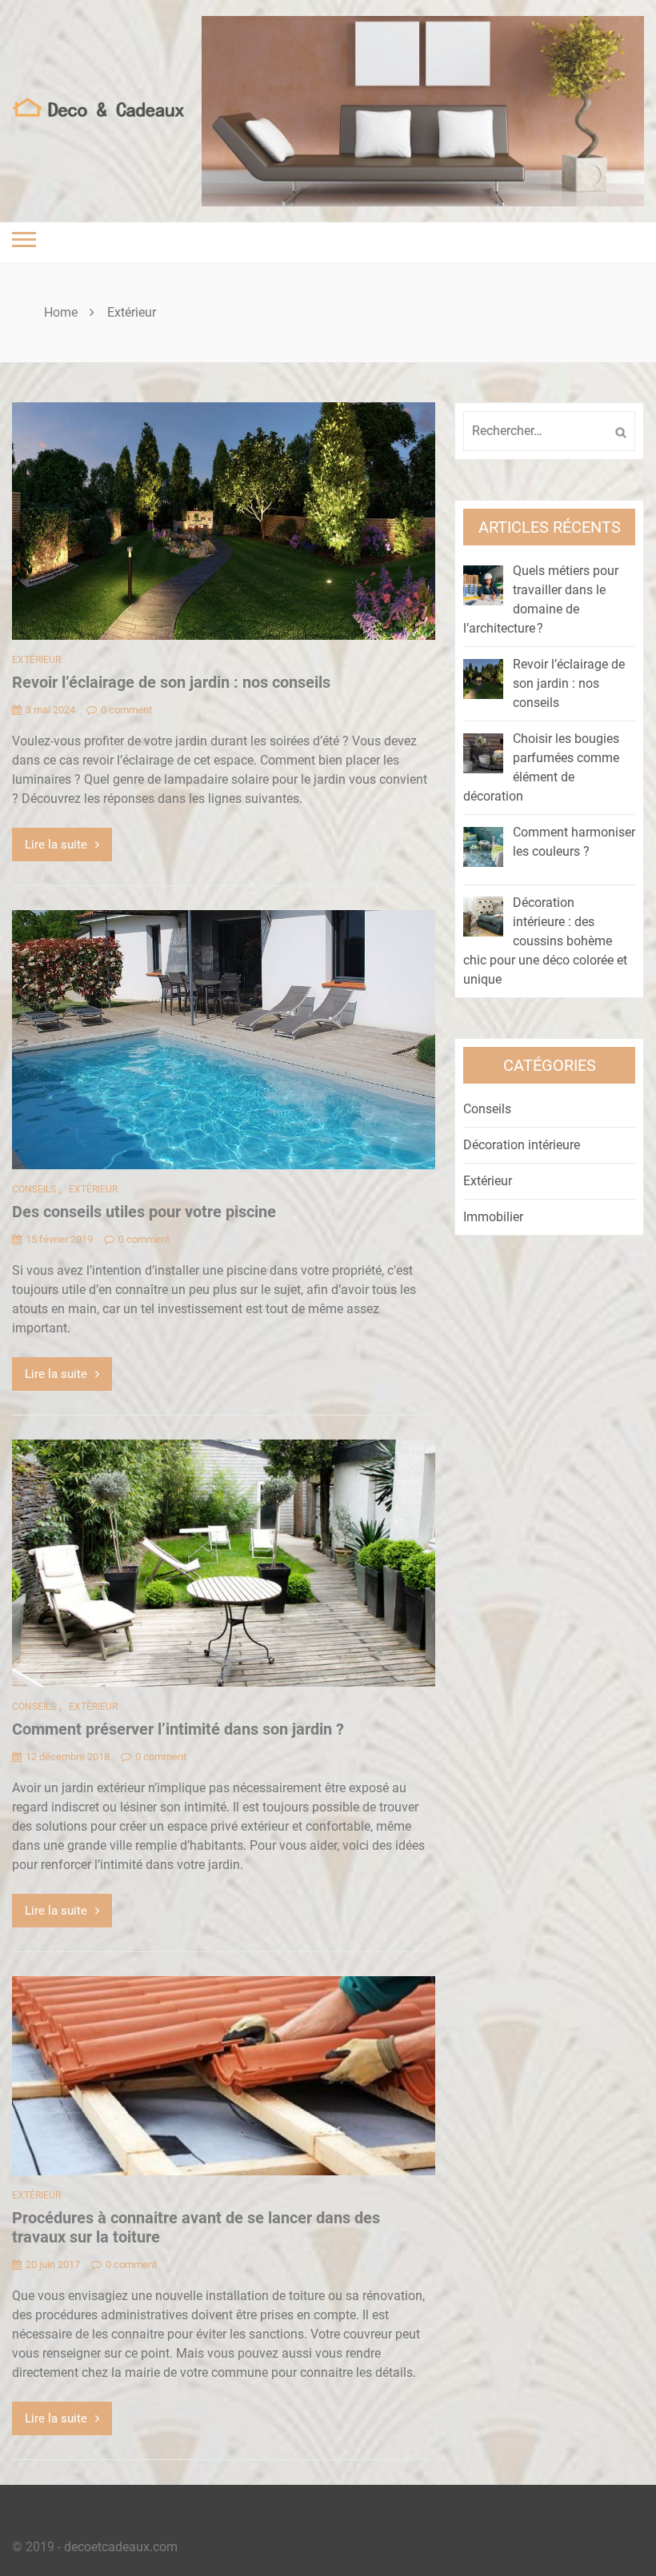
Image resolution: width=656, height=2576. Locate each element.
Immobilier (493, 1217)
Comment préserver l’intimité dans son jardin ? (178, 1729)
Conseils (34, 1189)
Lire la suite (56, 845)
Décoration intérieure (522, 1145)
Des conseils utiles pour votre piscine (144, 1212)
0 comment (126, 710)
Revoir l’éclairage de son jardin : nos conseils (171, 682)
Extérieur (36, 660)
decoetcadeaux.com (121, 2547)
